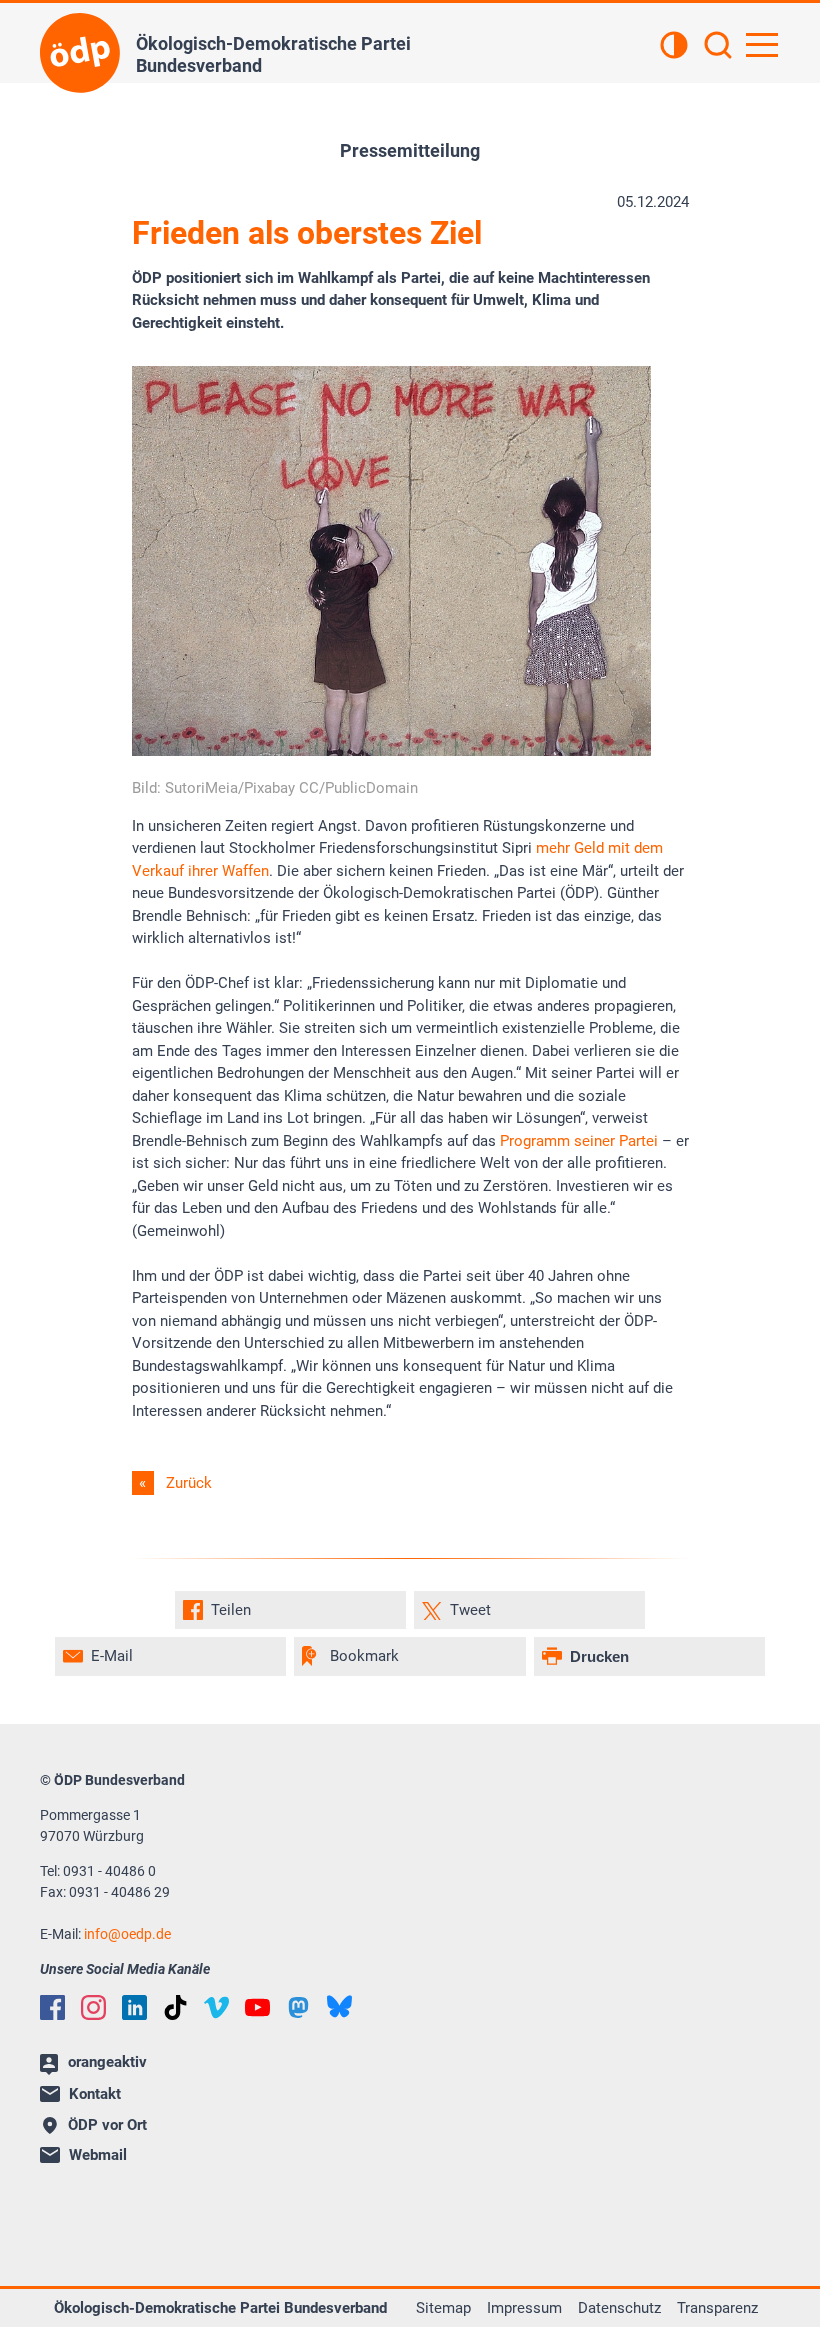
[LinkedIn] (134, 2007)
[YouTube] (257, 2007)
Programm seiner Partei (579, 1141)
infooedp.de (127, 1934)
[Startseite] (80, 53)
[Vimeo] (216, 2007)
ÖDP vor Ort (107, 2125)
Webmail (98, 2155)
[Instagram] (93, 2007)
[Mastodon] (298, 2007)
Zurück (189, 1483)
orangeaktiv (107, 2062)
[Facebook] (52, 2007)
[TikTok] (175, 2007)
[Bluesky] (339, 2006)
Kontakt (95, 2094)
